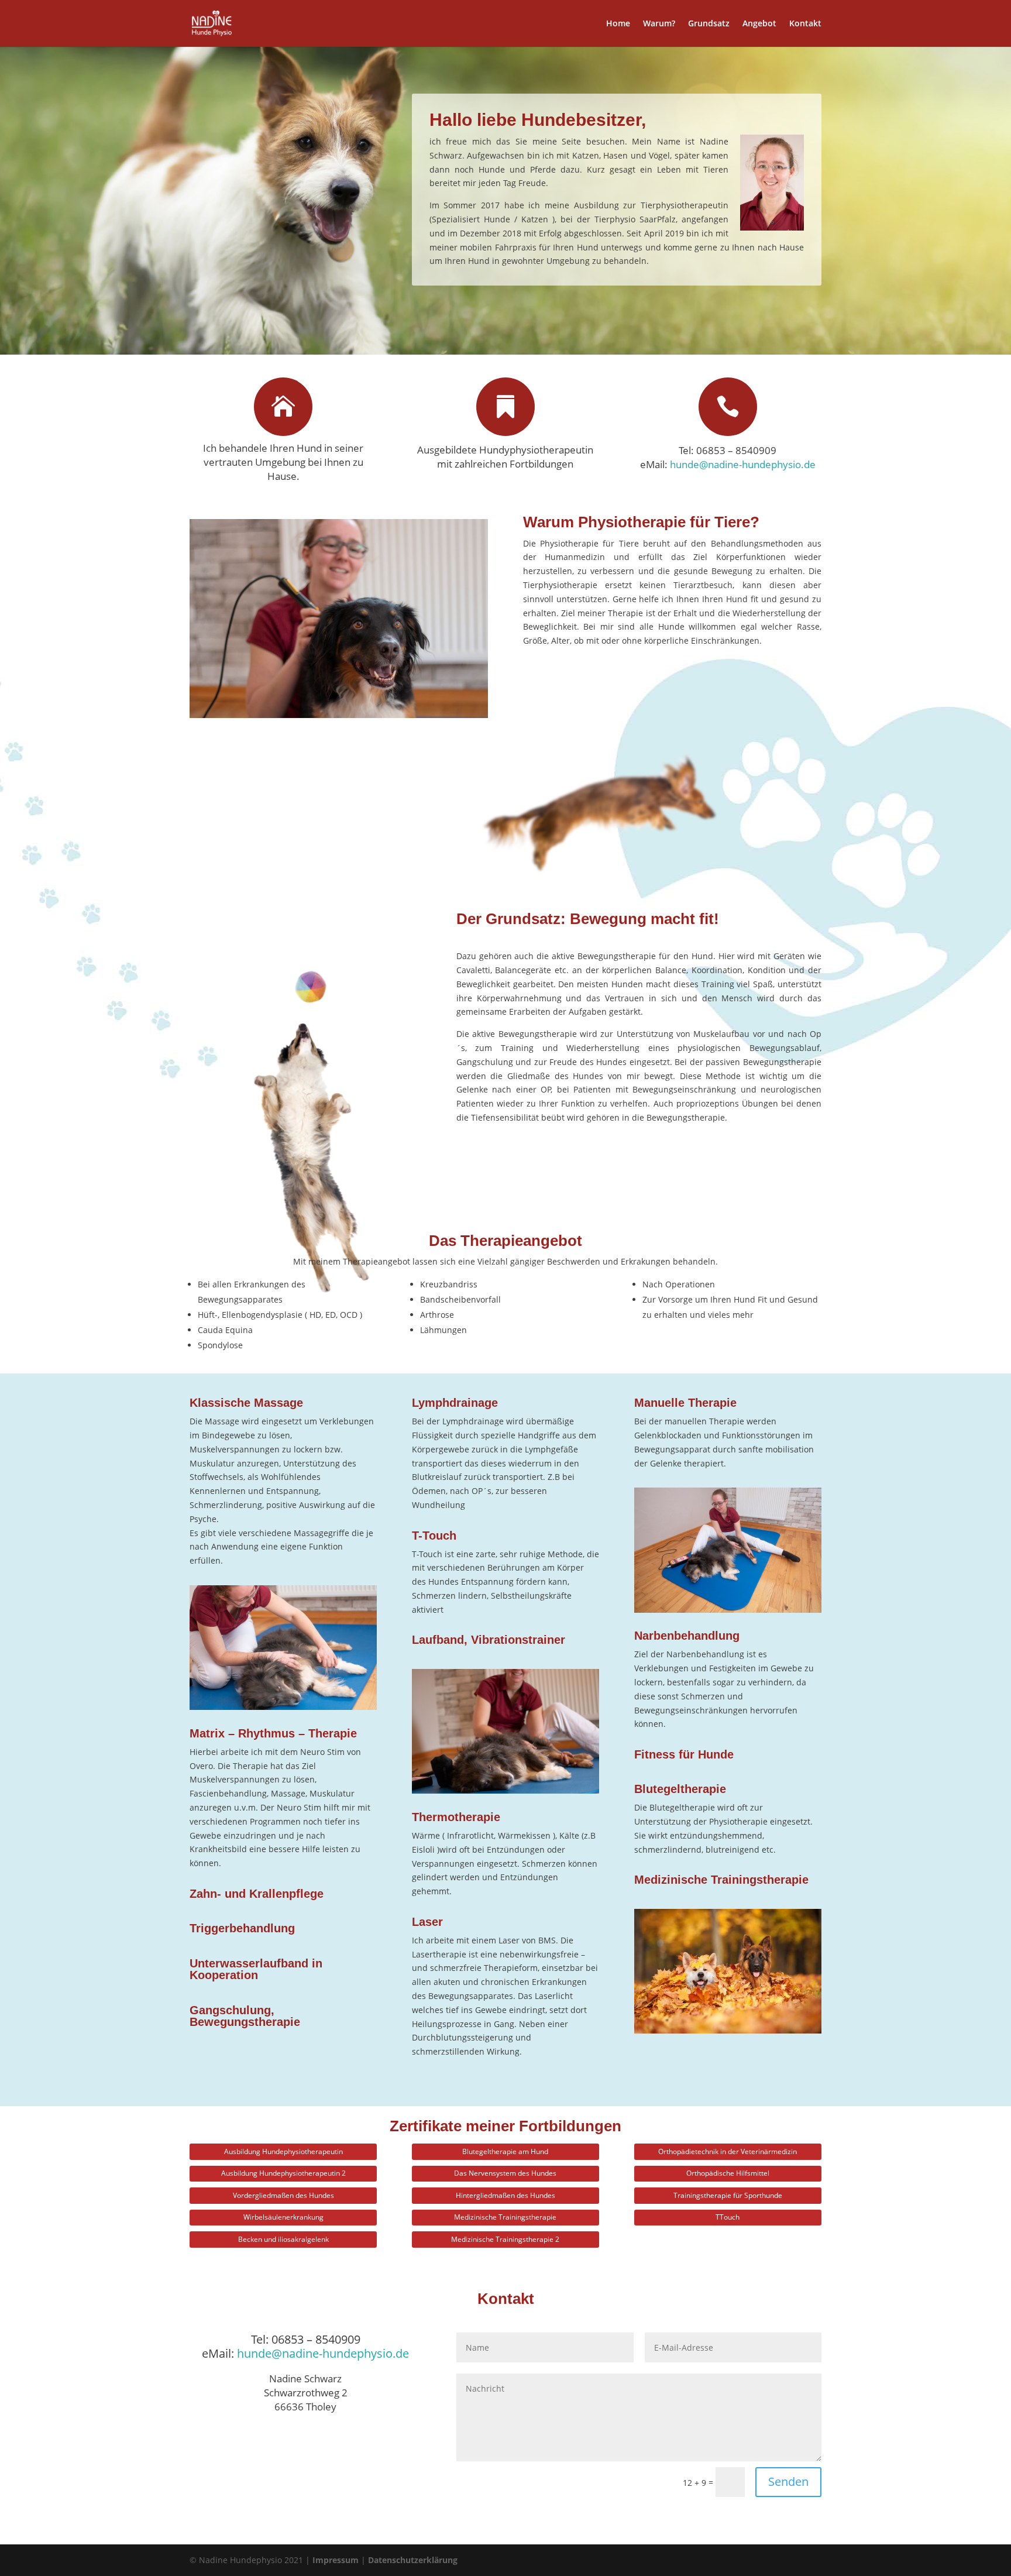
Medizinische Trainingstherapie (505, 2217)
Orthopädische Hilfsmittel (728, 2173)
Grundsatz (709, 24)
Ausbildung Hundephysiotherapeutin (283, 2151)
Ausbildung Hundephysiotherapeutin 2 (283, 2173)
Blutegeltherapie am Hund (505, 2151)
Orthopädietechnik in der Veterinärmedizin (728, 2151)
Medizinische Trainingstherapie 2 (505, 2239)
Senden (788, 2481)
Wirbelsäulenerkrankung (283, 2217)
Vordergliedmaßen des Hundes (283, 2195)
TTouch (728, 2217)
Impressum (336, 2560)
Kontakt (805, 24)
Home (618, 24)
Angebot (759, 24)
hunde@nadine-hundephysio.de (743, 464)
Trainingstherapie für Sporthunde (728, 2195)
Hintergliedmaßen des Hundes (505, 2195)
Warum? (659, 24)
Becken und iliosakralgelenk (283, 2239)
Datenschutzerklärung (413, 2560)
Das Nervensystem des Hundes (505, 2173)
